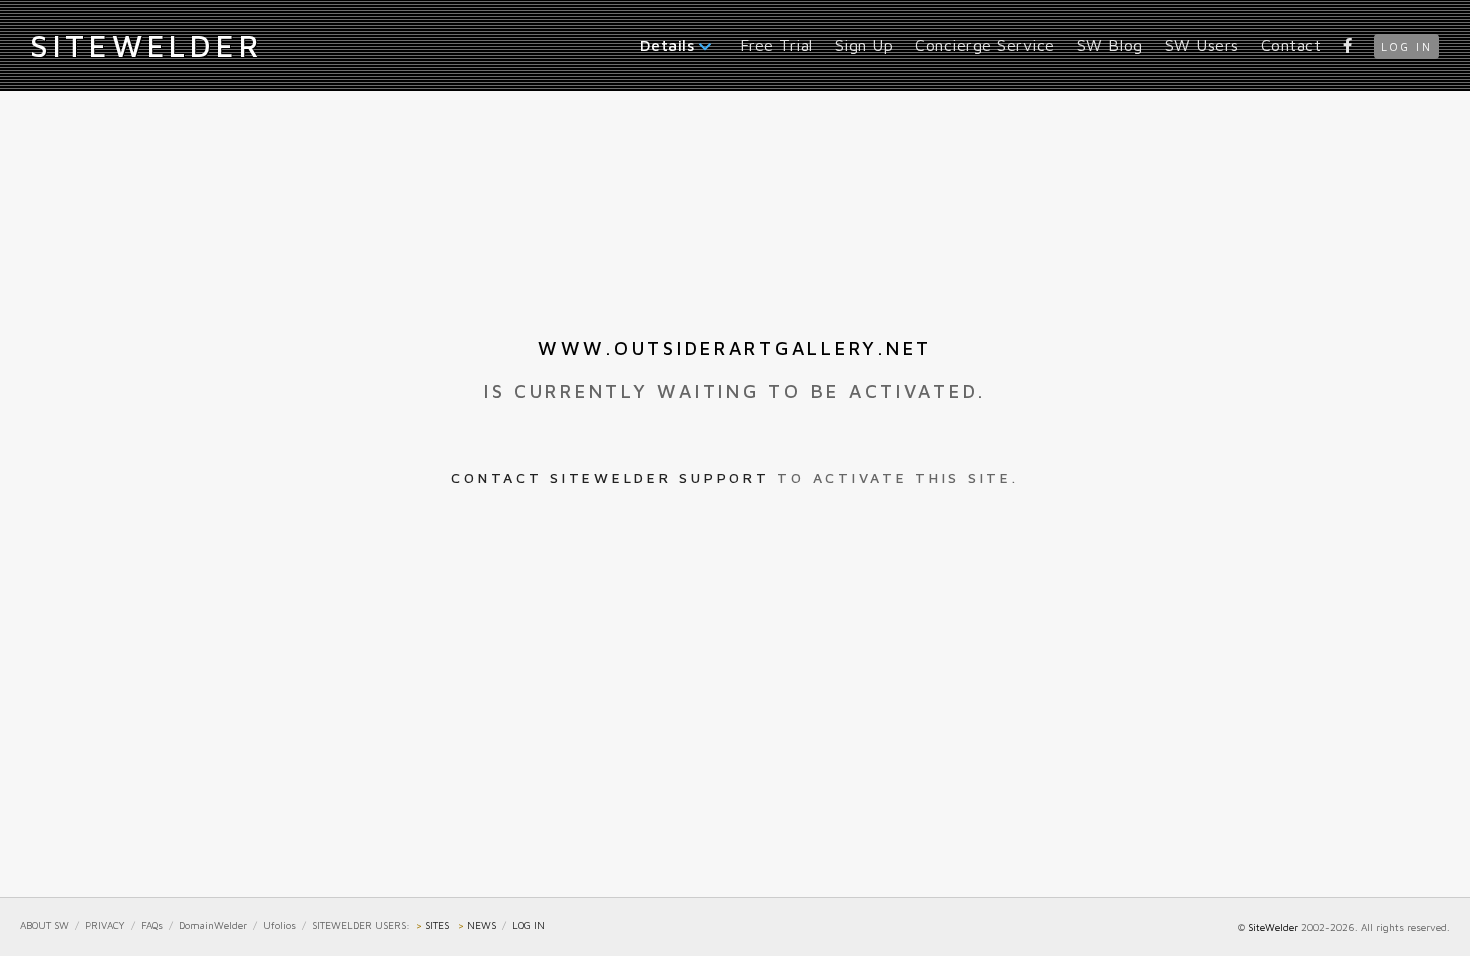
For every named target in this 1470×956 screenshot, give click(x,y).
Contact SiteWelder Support (610, 477)
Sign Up (864, 45)
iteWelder (146, 45)
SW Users (1202, 45)
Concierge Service (985, 45)
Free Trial (776, 45)
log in (1406, 46)
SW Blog (1110, 45)
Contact (1291, 45)
